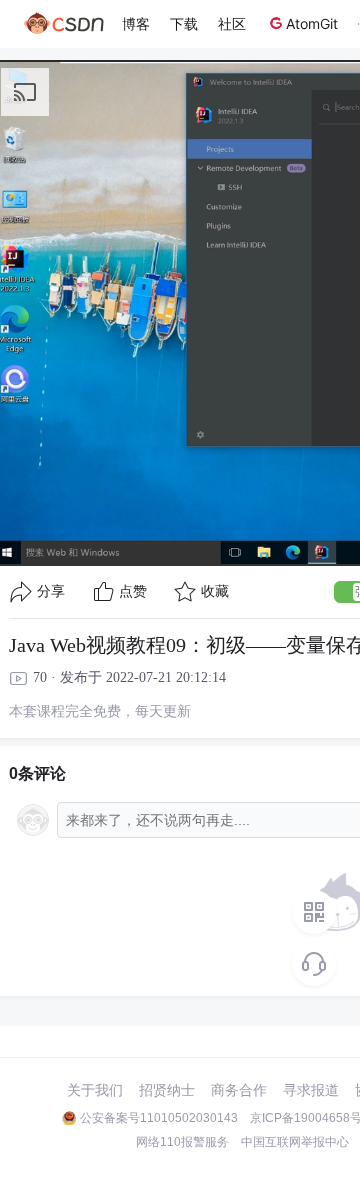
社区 (232, 23)
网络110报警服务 (182, 1142)
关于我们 (95, 1090)
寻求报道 (311, 1090)
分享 (51, 591)
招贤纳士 (167, 1090)
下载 (184, 23)
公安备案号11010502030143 (159, 1118)
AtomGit (312, 23)
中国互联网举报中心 (295, 1142)
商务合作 (239, 1090)
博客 (136, 23)
